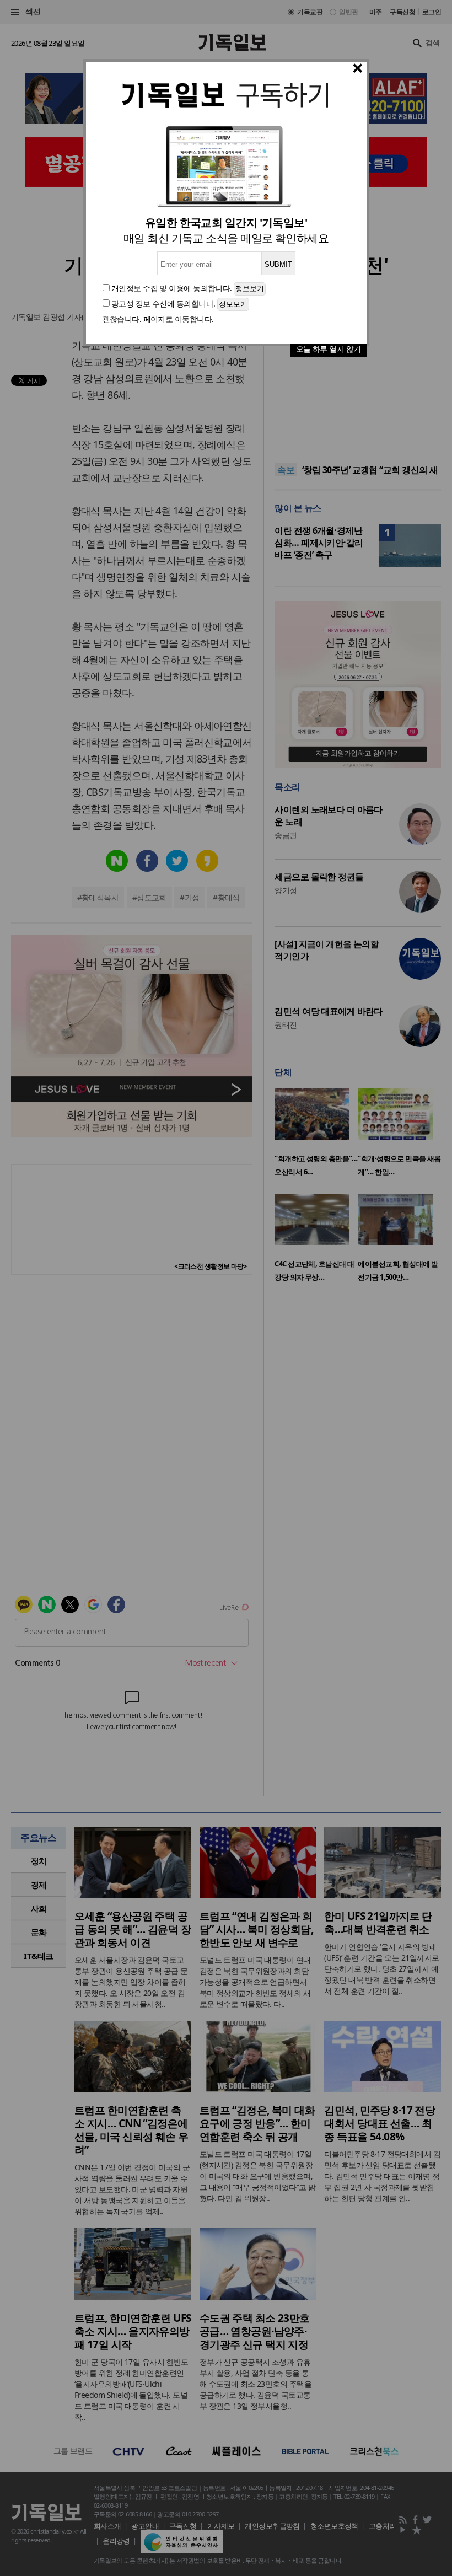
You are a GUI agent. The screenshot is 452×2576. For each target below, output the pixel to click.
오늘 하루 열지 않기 (329, 349)
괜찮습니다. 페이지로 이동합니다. (158, 319)
